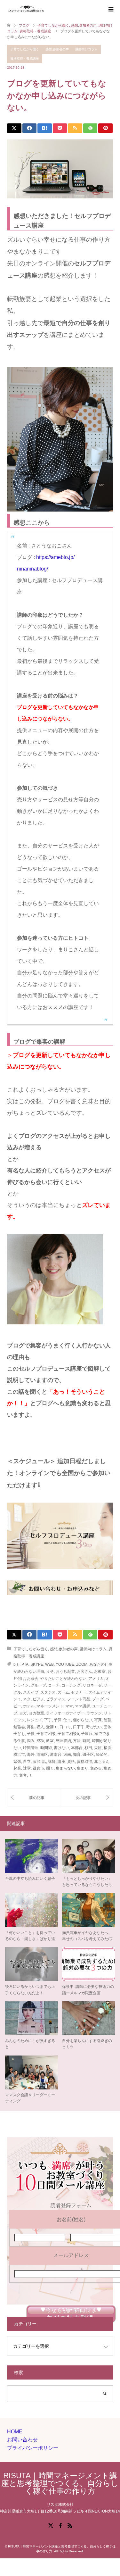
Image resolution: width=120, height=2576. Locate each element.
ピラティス (56, 1699)
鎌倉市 (38, 1768)
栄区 (98, 1748)
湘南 (67, 1755)
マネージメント (50, 1706)
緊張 (17, 1762)
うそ (50, 1671)
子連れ (87, 1734)
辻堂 (27, 1768)
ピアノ (38, 1699)
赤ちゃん (102, 1762)
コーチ (54, 1685)
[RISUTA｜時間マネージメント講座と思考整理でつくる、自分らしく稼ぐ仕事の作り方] (46, 9)
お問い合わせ (22, 2440)
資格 (71, 1762)
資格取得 (84, 1762)
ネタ (27, 1699)
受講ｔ (52, 1727)
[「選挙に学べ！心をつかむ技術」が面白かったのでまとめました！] (87, 1797)
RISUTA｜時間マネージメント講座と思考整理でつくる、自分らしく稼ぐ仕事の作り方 (60, 2483)
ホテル (29, 1706)
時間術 (46, 1748)
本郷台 (77, 1748)
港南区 (42, 1755)
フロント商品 (79, 1699)
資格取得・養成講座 (25, 58)
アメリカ (96, 1679)
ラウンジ (94, 1713)
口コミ (65, 1727)
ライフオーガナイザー (65, 1713)
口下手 (79, 1727)
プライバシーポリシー (33, 2448)
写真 (98, 1720)
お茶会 (33, 1679)
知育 (77, 1755)
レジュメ (35, 1720)
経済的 (102, 1755)
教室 (50, 1741)
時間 (86, 1741)
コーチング (71, 1685)
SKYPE (37, 1664)
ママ (69, 1706)
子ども (19, 1734)
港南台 (56, 1755)
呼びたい (94, 1727)
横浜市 (19, 1755)
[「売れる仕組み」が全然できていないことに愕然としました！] (34, 1797)
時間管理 (31, 1748)
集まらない (65, 1768)
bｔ (16, 1664)
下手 (48, 1720)
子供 (31, 1734)
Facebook (60, 2525)
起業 (17, 1768)
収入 (40, 1727)
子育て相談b (68, 1734)
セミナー (79, 1692)
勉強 (108, 1720)
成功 (40, 1741)
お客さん (84, 1671)
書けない (61, 1748)
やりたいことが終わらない (63, 1679)
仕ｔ (67, 1720)
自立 (27, 1762)
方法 (77, 1741)
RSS (70, 2525)
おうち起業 (65, 1671)
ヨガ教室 (36, 1713)
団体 (108, 1727)
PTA (25, 1664)
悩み (31, 1741)
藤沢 (36, 1762)
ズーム (63, 1692)
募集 (31, 1727)
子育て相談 (46, 1734)
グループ (38, 1685)
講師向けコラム (86, 49)
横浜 (108, 1748)
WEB (49, 1664)
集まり (83, 1768)
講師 (52, 1762)
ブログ (98, 1699)
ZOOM (82, 1664)
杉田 (88, 1748)
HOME (15, 2432)
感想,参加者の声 (57, 49)
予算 (58, 1720)
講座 (61, 1762)
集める (96, 1768)
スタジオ (48, 1692)
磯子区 (88, 1755)
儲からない (83, 1720)
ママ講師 (83, 1706)
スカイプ (31, 1692)
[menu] (110, 10)
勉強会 (19, 1727)
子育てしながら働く (25, 49)
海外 (31, 1755)
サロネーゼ (92, 1685)
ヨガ (23, 1713)
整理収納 (63, 1741)
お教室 (100, 1671)
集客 (23, 1775)
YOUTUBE (65, 1664)
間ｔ (50, 1768)
